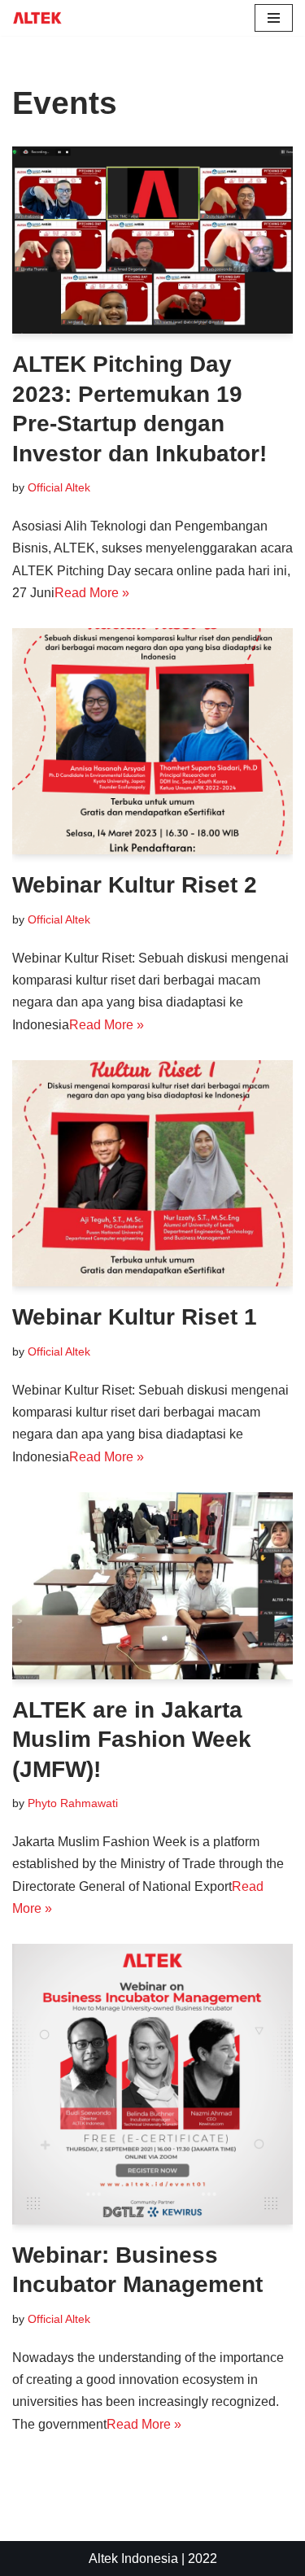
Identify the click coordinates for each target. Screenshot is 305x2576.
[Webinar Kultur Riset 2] (152, 742)
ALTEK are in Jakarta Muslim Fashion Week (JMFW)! (132, 1740)
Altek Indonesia (133, 2559)
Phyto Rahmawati (73, 1803)
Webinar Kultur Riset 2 (135, 885)
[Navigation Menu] (274, 18)
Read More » (92, 593)
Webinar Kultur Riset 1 (135, 1317)
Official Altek (59, 487)
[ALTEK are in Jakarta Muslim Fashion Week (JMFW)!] (152, 1586)
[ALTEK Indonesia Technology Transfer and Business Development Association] (37, 18)
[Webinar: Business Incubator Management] (152, 2084)
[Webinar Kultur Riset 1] (152, 1174)
